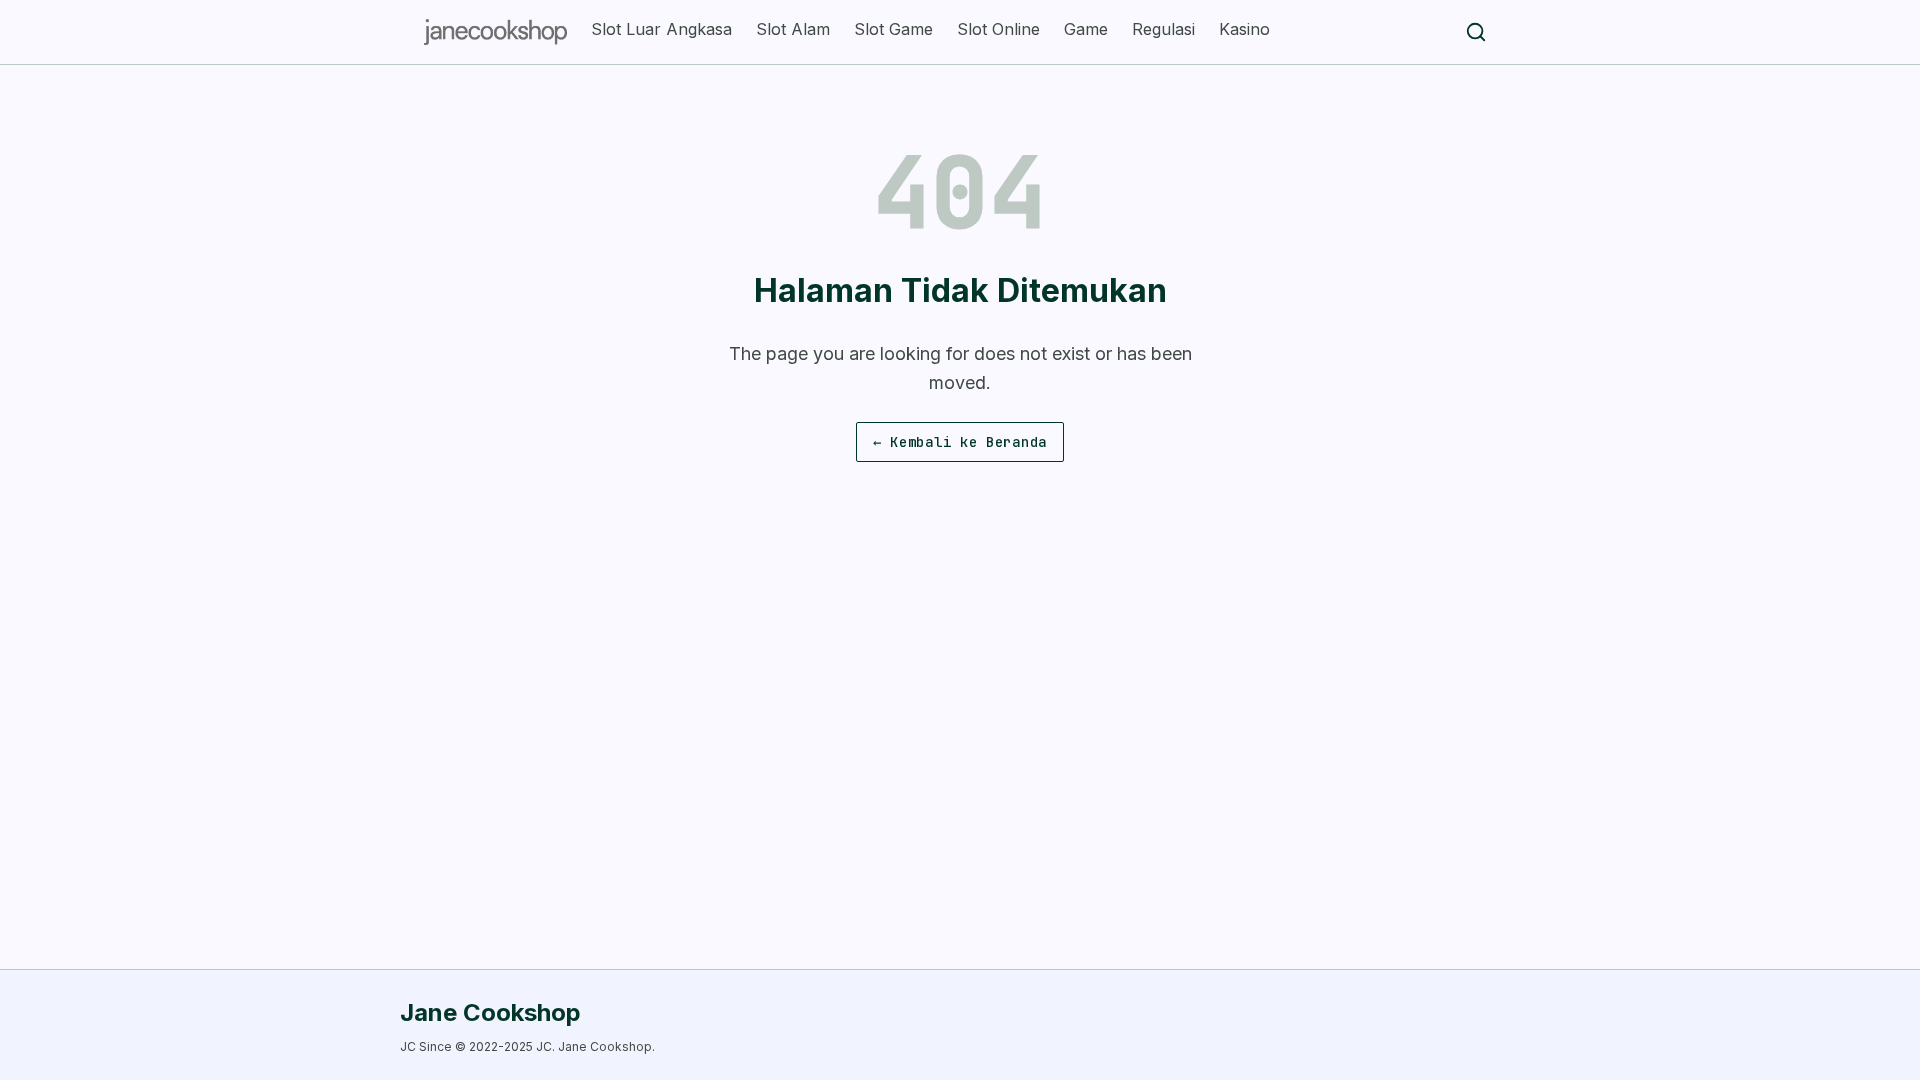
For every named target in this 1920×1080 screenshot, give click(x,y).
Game (1086, 29)
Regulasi (1163, 29)
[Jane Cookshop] (495, 32)
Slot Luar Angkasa (661, 29)
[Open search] (1476, 32)
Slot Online (998, 29)
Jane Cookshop (490, 1012)
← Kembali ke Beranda (960, 442)
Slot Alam (793, 29)
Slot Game (893, 29)
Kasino (1244, 29)
